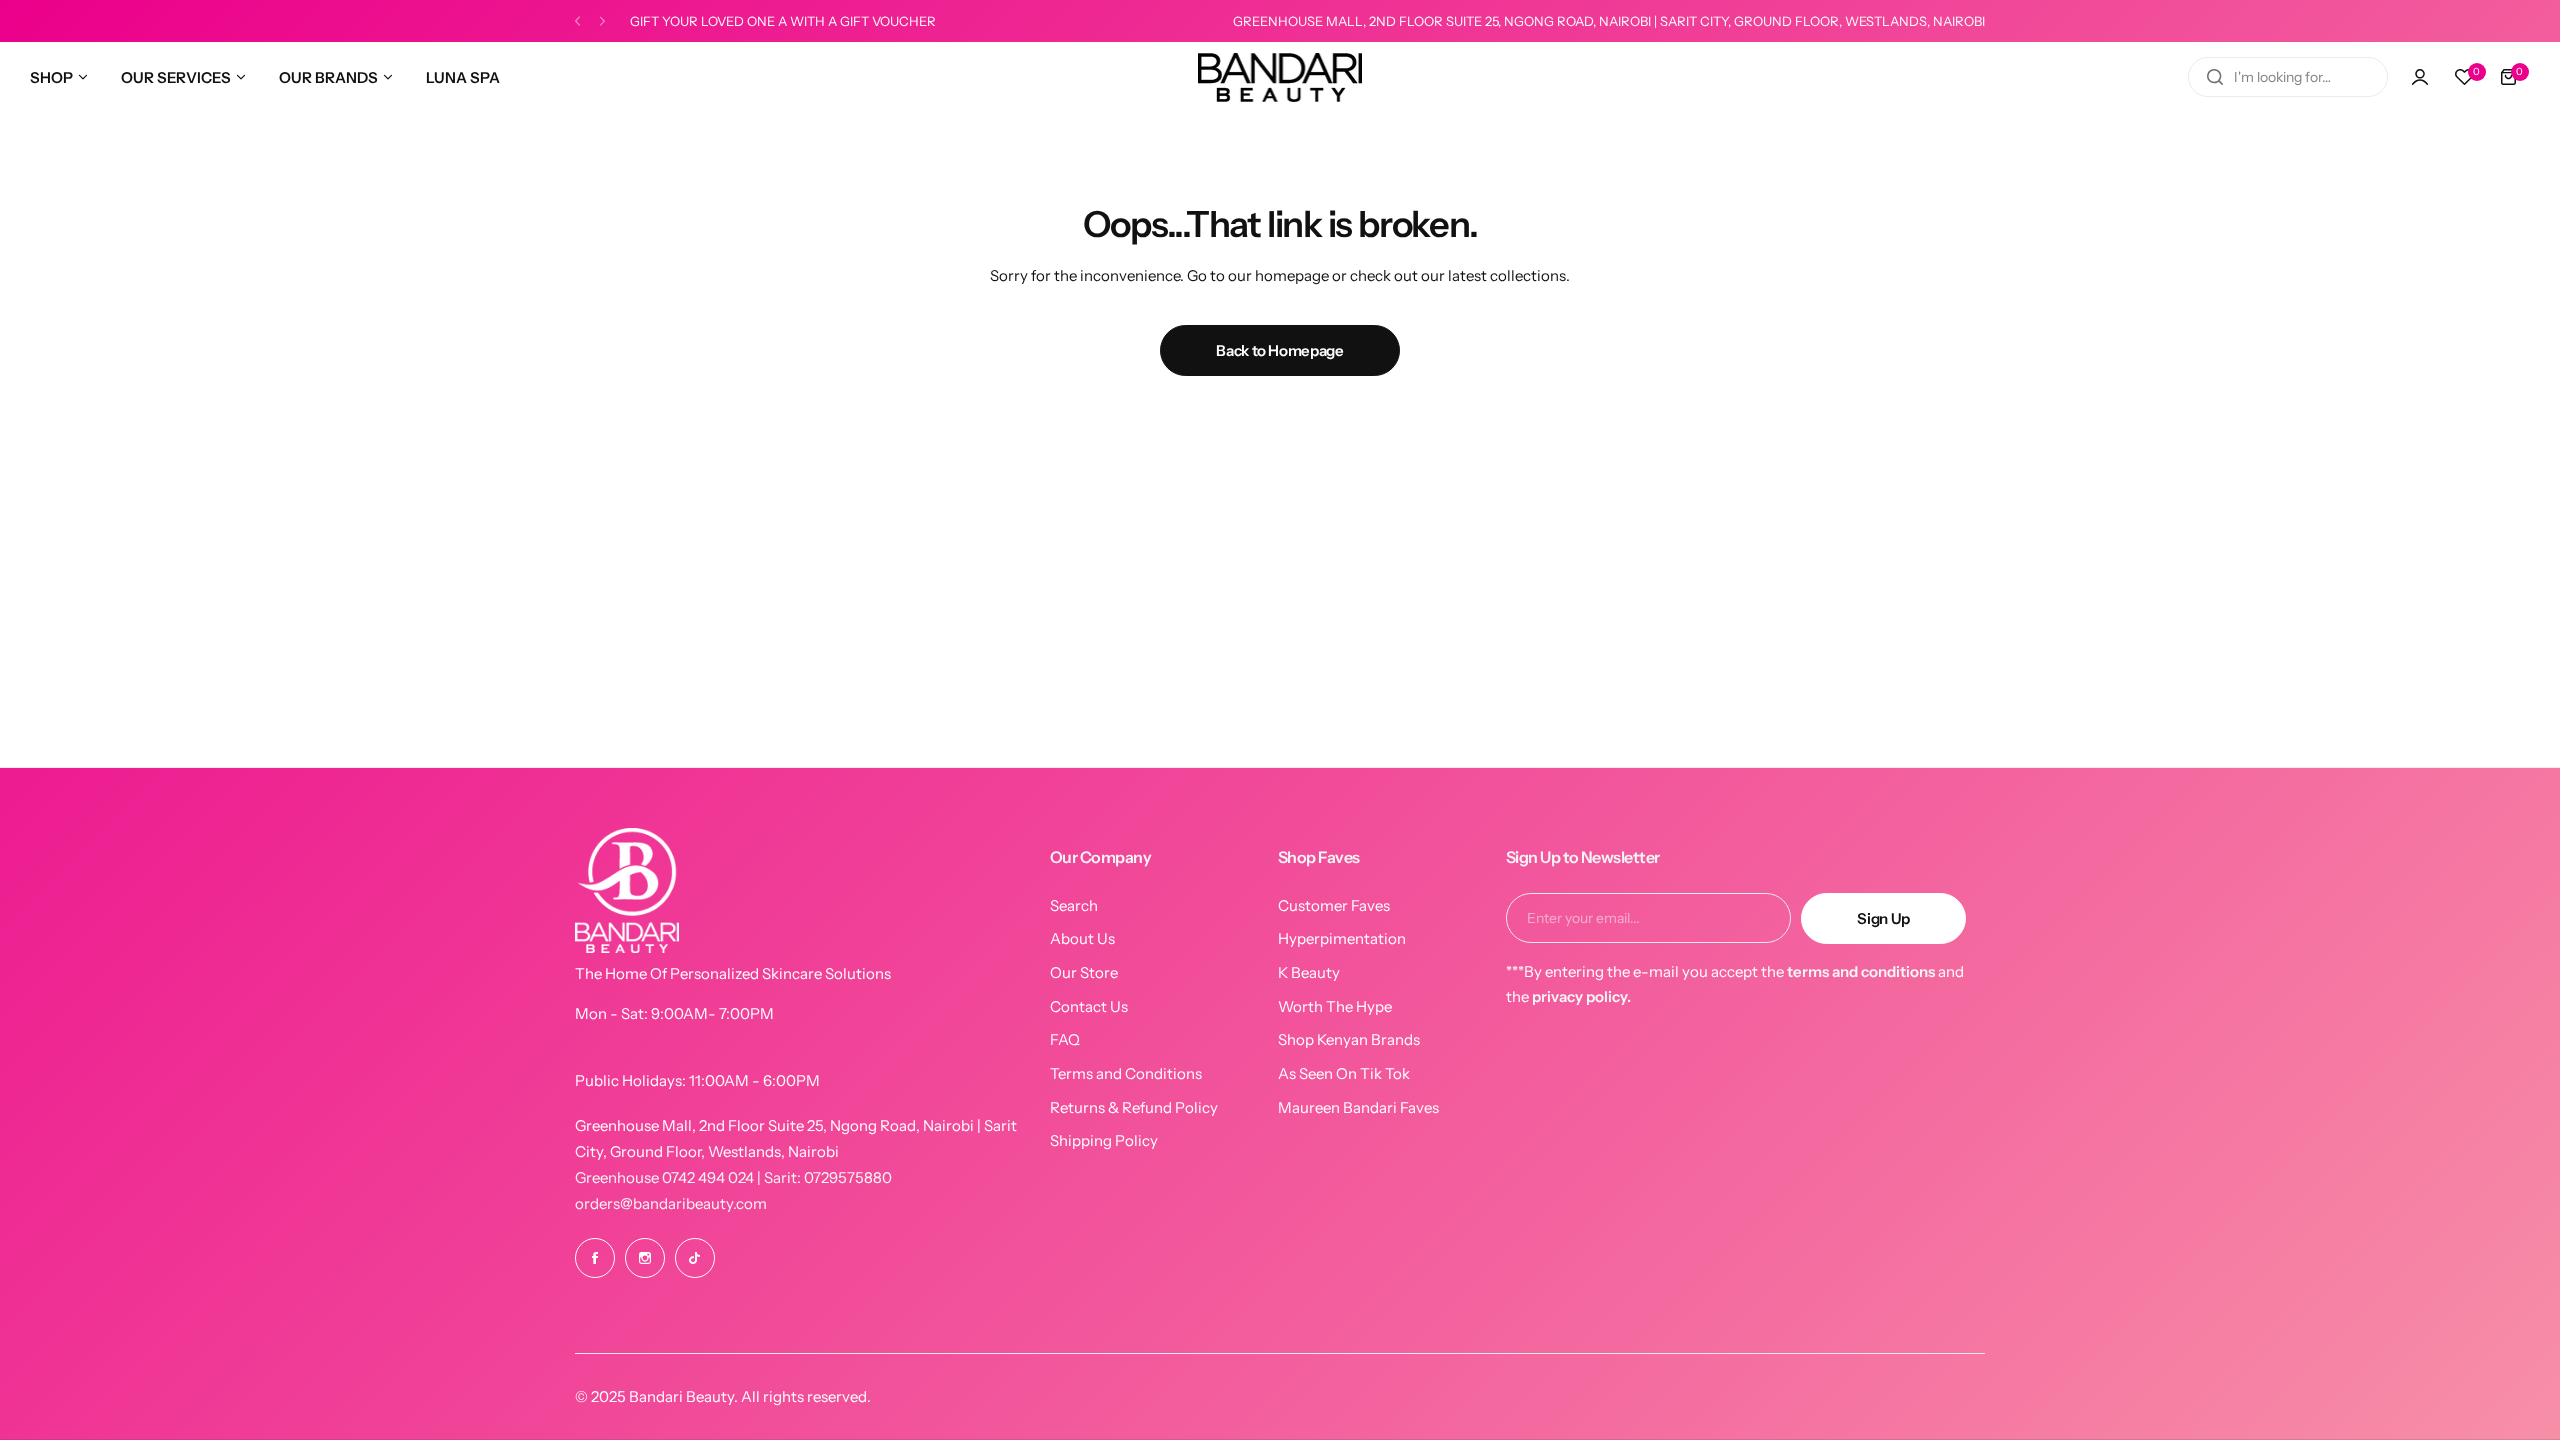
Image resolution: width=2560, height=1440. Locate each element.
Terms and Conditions (1126, 1073)
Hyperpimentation (1342, 938)
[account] (2420, 77)
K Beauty (1309, 972)
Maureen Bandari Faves (1358, 1107)
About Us (1082, 938)
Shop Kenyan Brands (1349, 1039)
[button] (577, 21)
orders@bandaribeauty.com (671, 1203)
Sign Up (1883, 918)
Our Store (1084, 972)
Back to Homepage (1279, 350)
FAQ (1065, 1039)
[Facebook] (595, 1258)
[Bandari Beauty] (1280, 77)
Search (1074, 905)
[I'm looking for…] (2215, 77)
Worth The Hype (1335, 1006)
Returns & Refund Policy (1134, 1107)
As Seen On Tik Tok (1344, 1073)
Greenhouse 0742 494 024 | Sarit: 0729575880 (733, 1177)
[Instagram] (645, 1258)
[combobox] (2288, 77)
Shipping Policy (1104, 1140)
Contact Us (1089, 1006)
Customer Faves (1334, 905)
